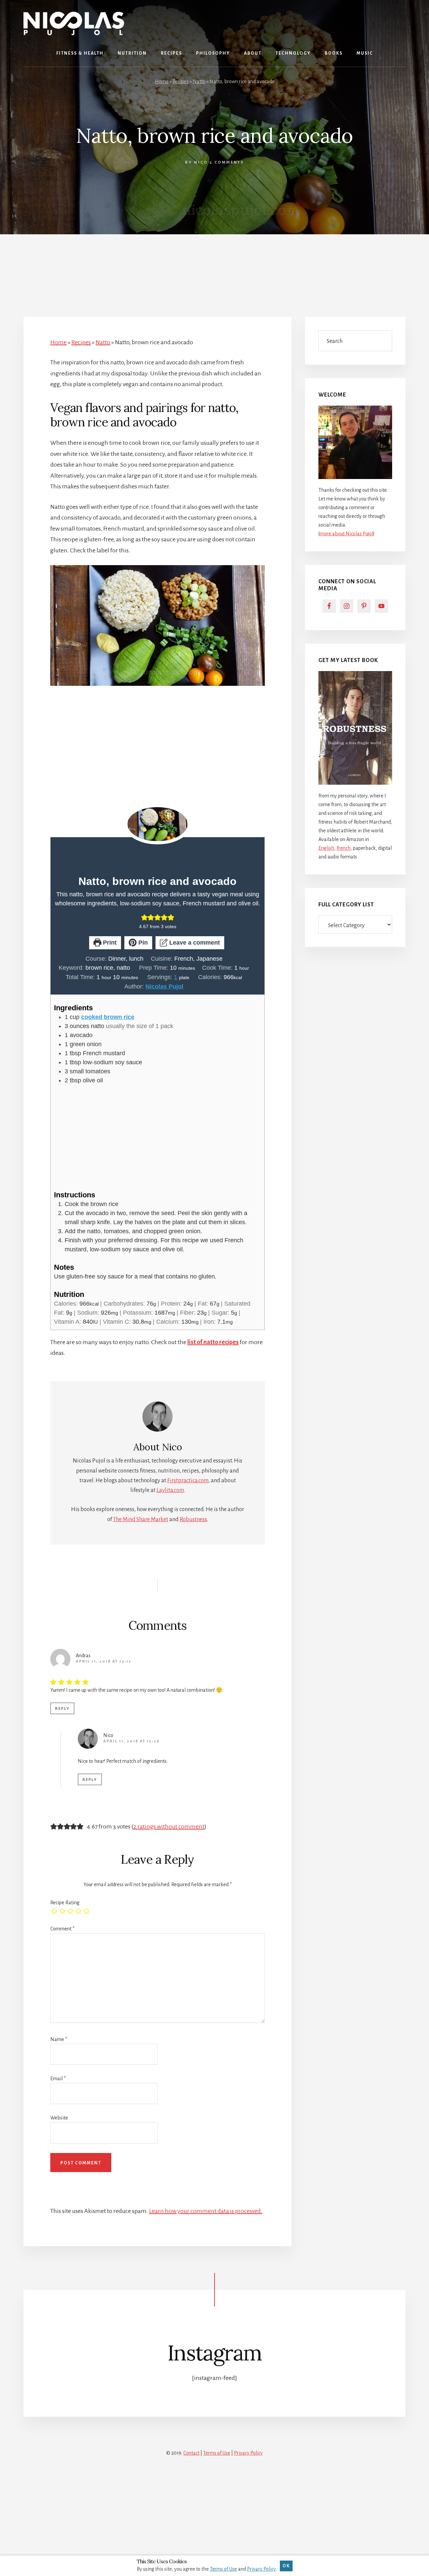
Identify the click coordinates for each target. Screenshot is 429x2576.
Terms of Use (217, 2453)
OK (286, 2566)
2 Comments (227, 162)
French (344, 848)
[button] (144, 917)
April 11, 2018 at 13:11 (103, 1661)
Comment (62, 1929)
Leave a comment (194, 943)
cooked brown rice (108, 1017)
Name (59, 2039)
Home (162, 81)
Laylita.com (170, 1490)
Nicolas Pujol (164, 986)
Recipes (181, 81)
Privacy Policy (248, 2453)
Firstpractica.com (188, 1481)
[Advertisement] (214, 267)
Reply (62, 1709)
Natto (199, 81)
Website (59, 2118)
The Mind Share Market (141, 1519)
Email (58, 2079)
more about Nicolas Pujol (346, 534)
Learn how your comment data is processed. (206, 2211)
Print (109, 943)
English (326, 848)
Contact (191, 2453)
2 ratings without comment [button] (169, 1826)
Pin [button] (142, 943)
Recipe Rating (65, 1903)
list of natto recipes (213, 1342)
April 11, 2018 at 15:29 (131, 1741)
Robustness (193, 1519)
